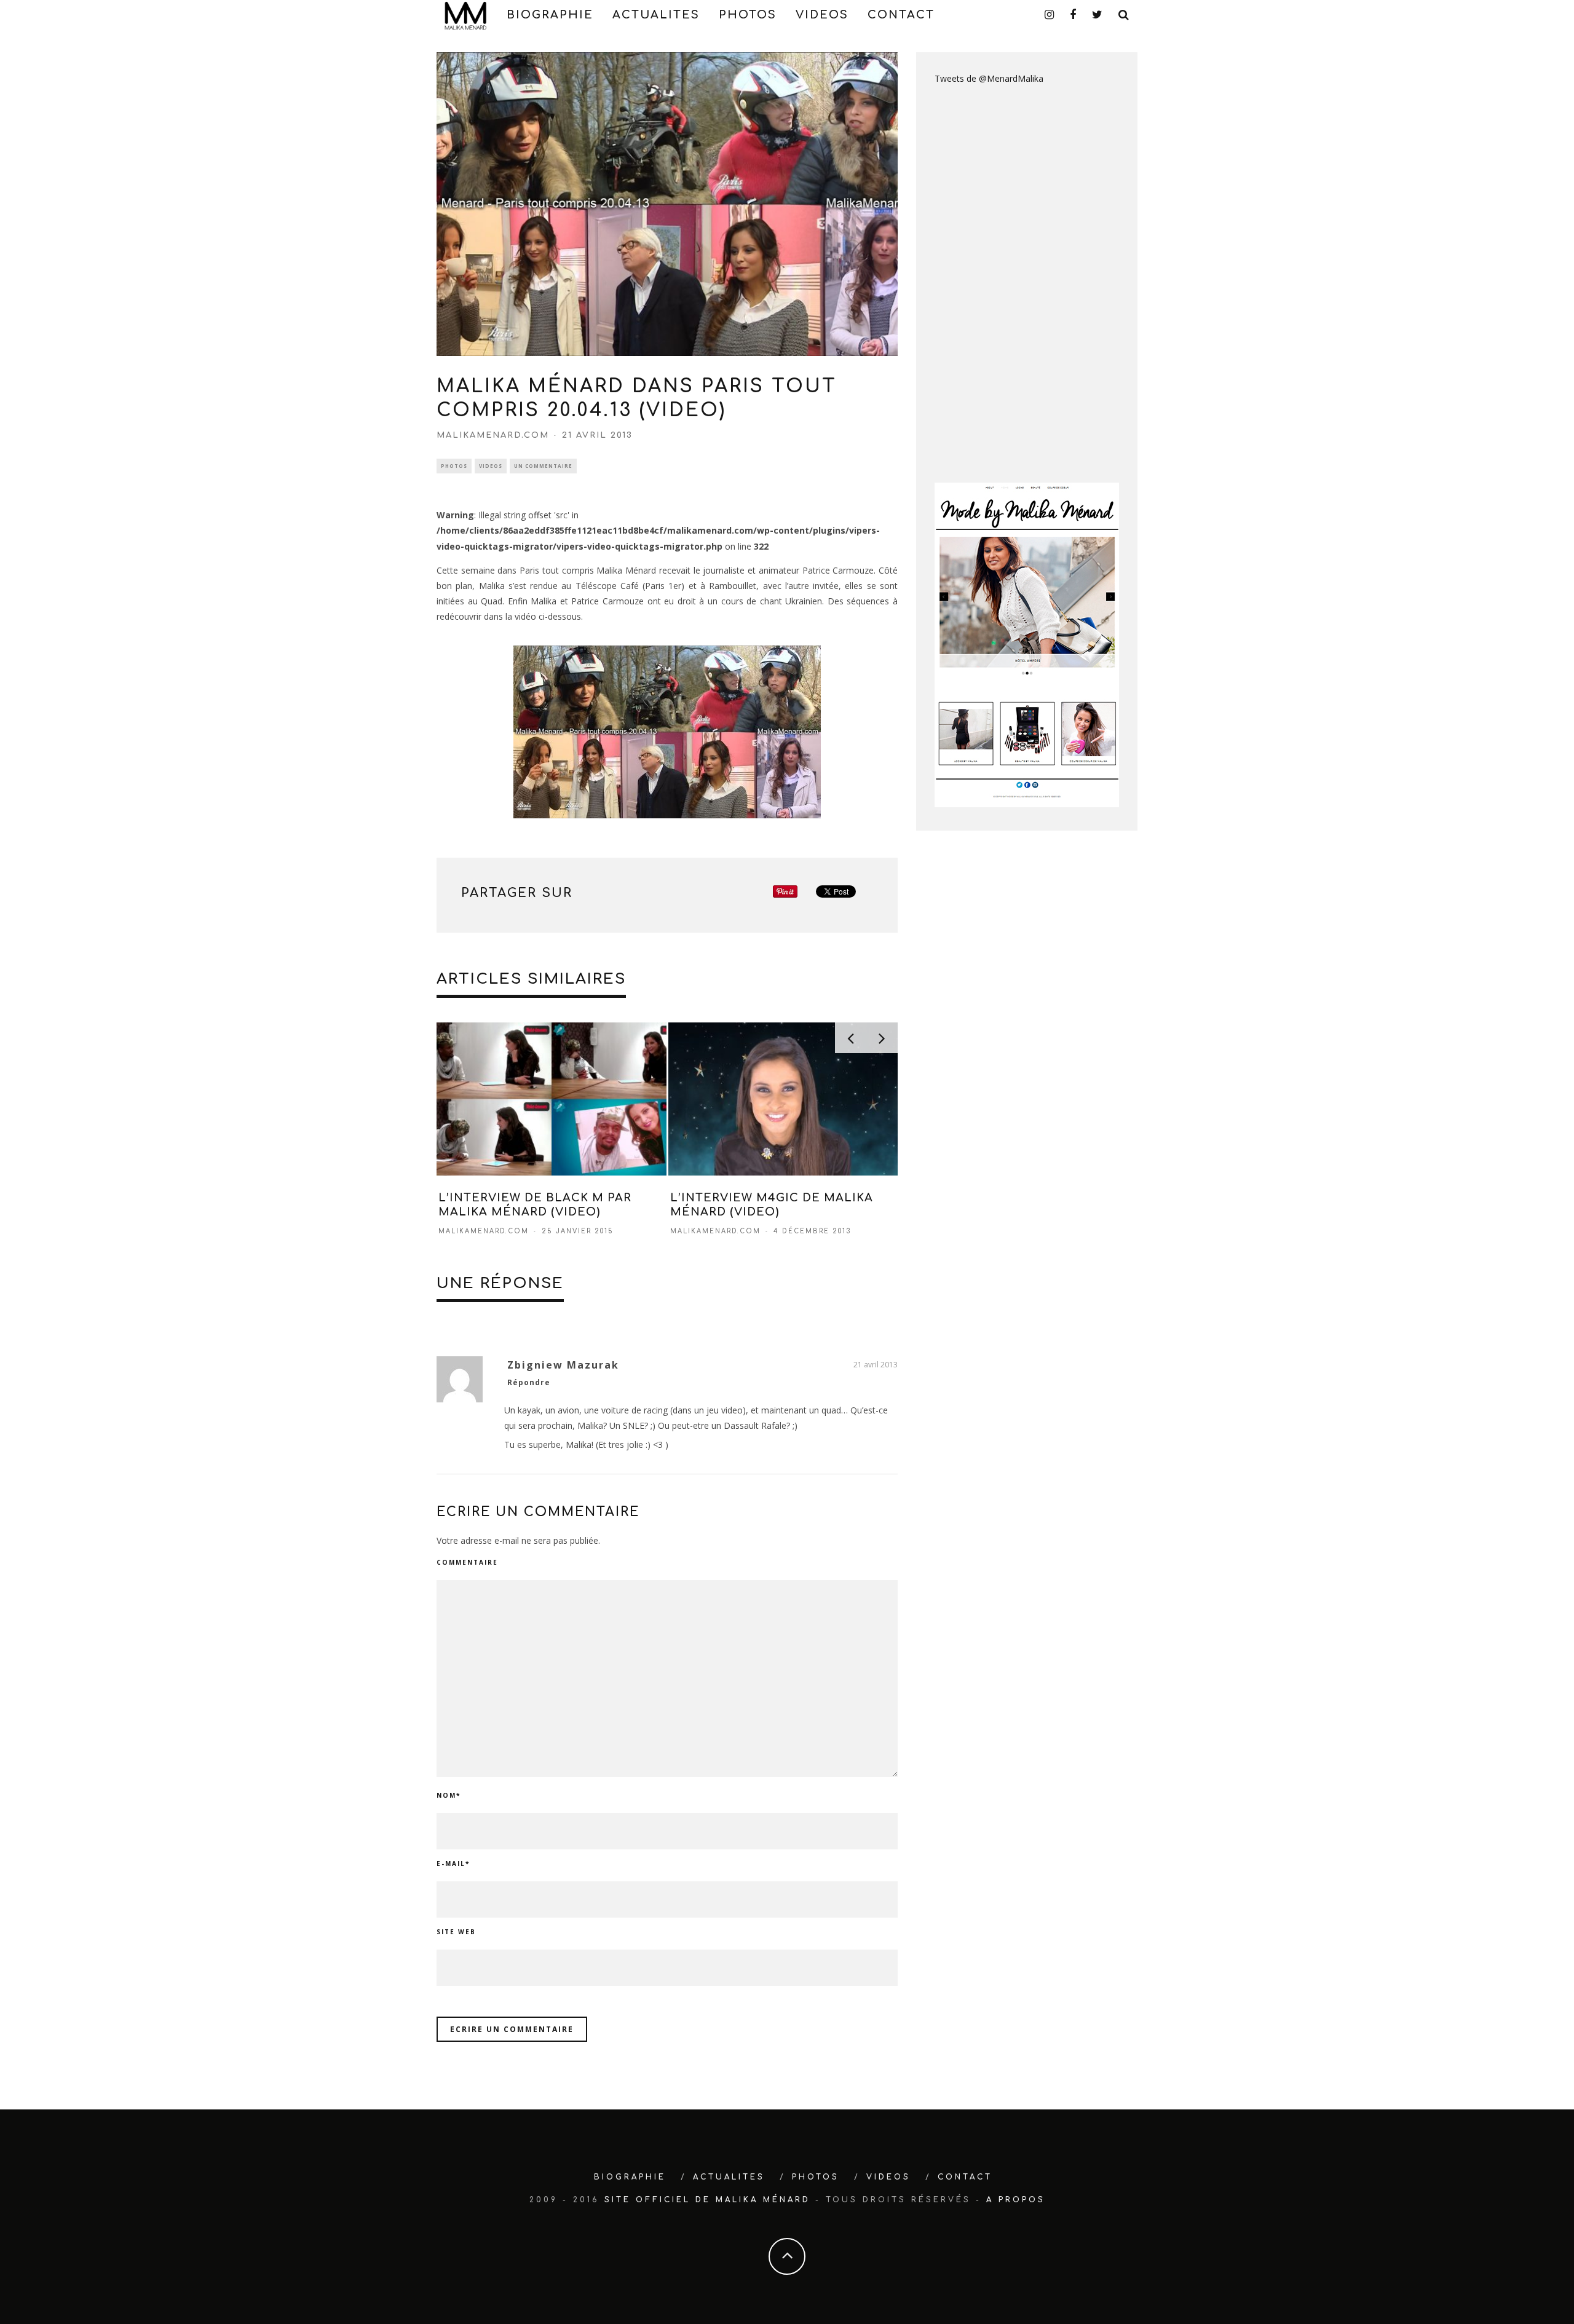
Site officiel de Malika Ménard (707, 2200)
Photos (454, 466)
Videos (491, 466)
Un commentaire (543, 466)
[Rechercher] (1124, 15)
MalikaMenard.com (493, 435)
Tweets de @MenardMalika (989, 78)
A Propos (1016, 2200)
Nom (449, 1795)
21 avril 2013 (876, 1365)
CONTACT (901, 15)
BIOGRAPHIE (550, 15)
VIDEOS (822, 15)
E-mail (453, 1864)
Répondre (529, 1382)
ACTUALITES (656, 15)
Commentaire (467, 1562)
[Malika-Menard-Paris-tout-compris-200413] (667, 732)
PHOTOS (748, 15)
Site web (456, 1932)
